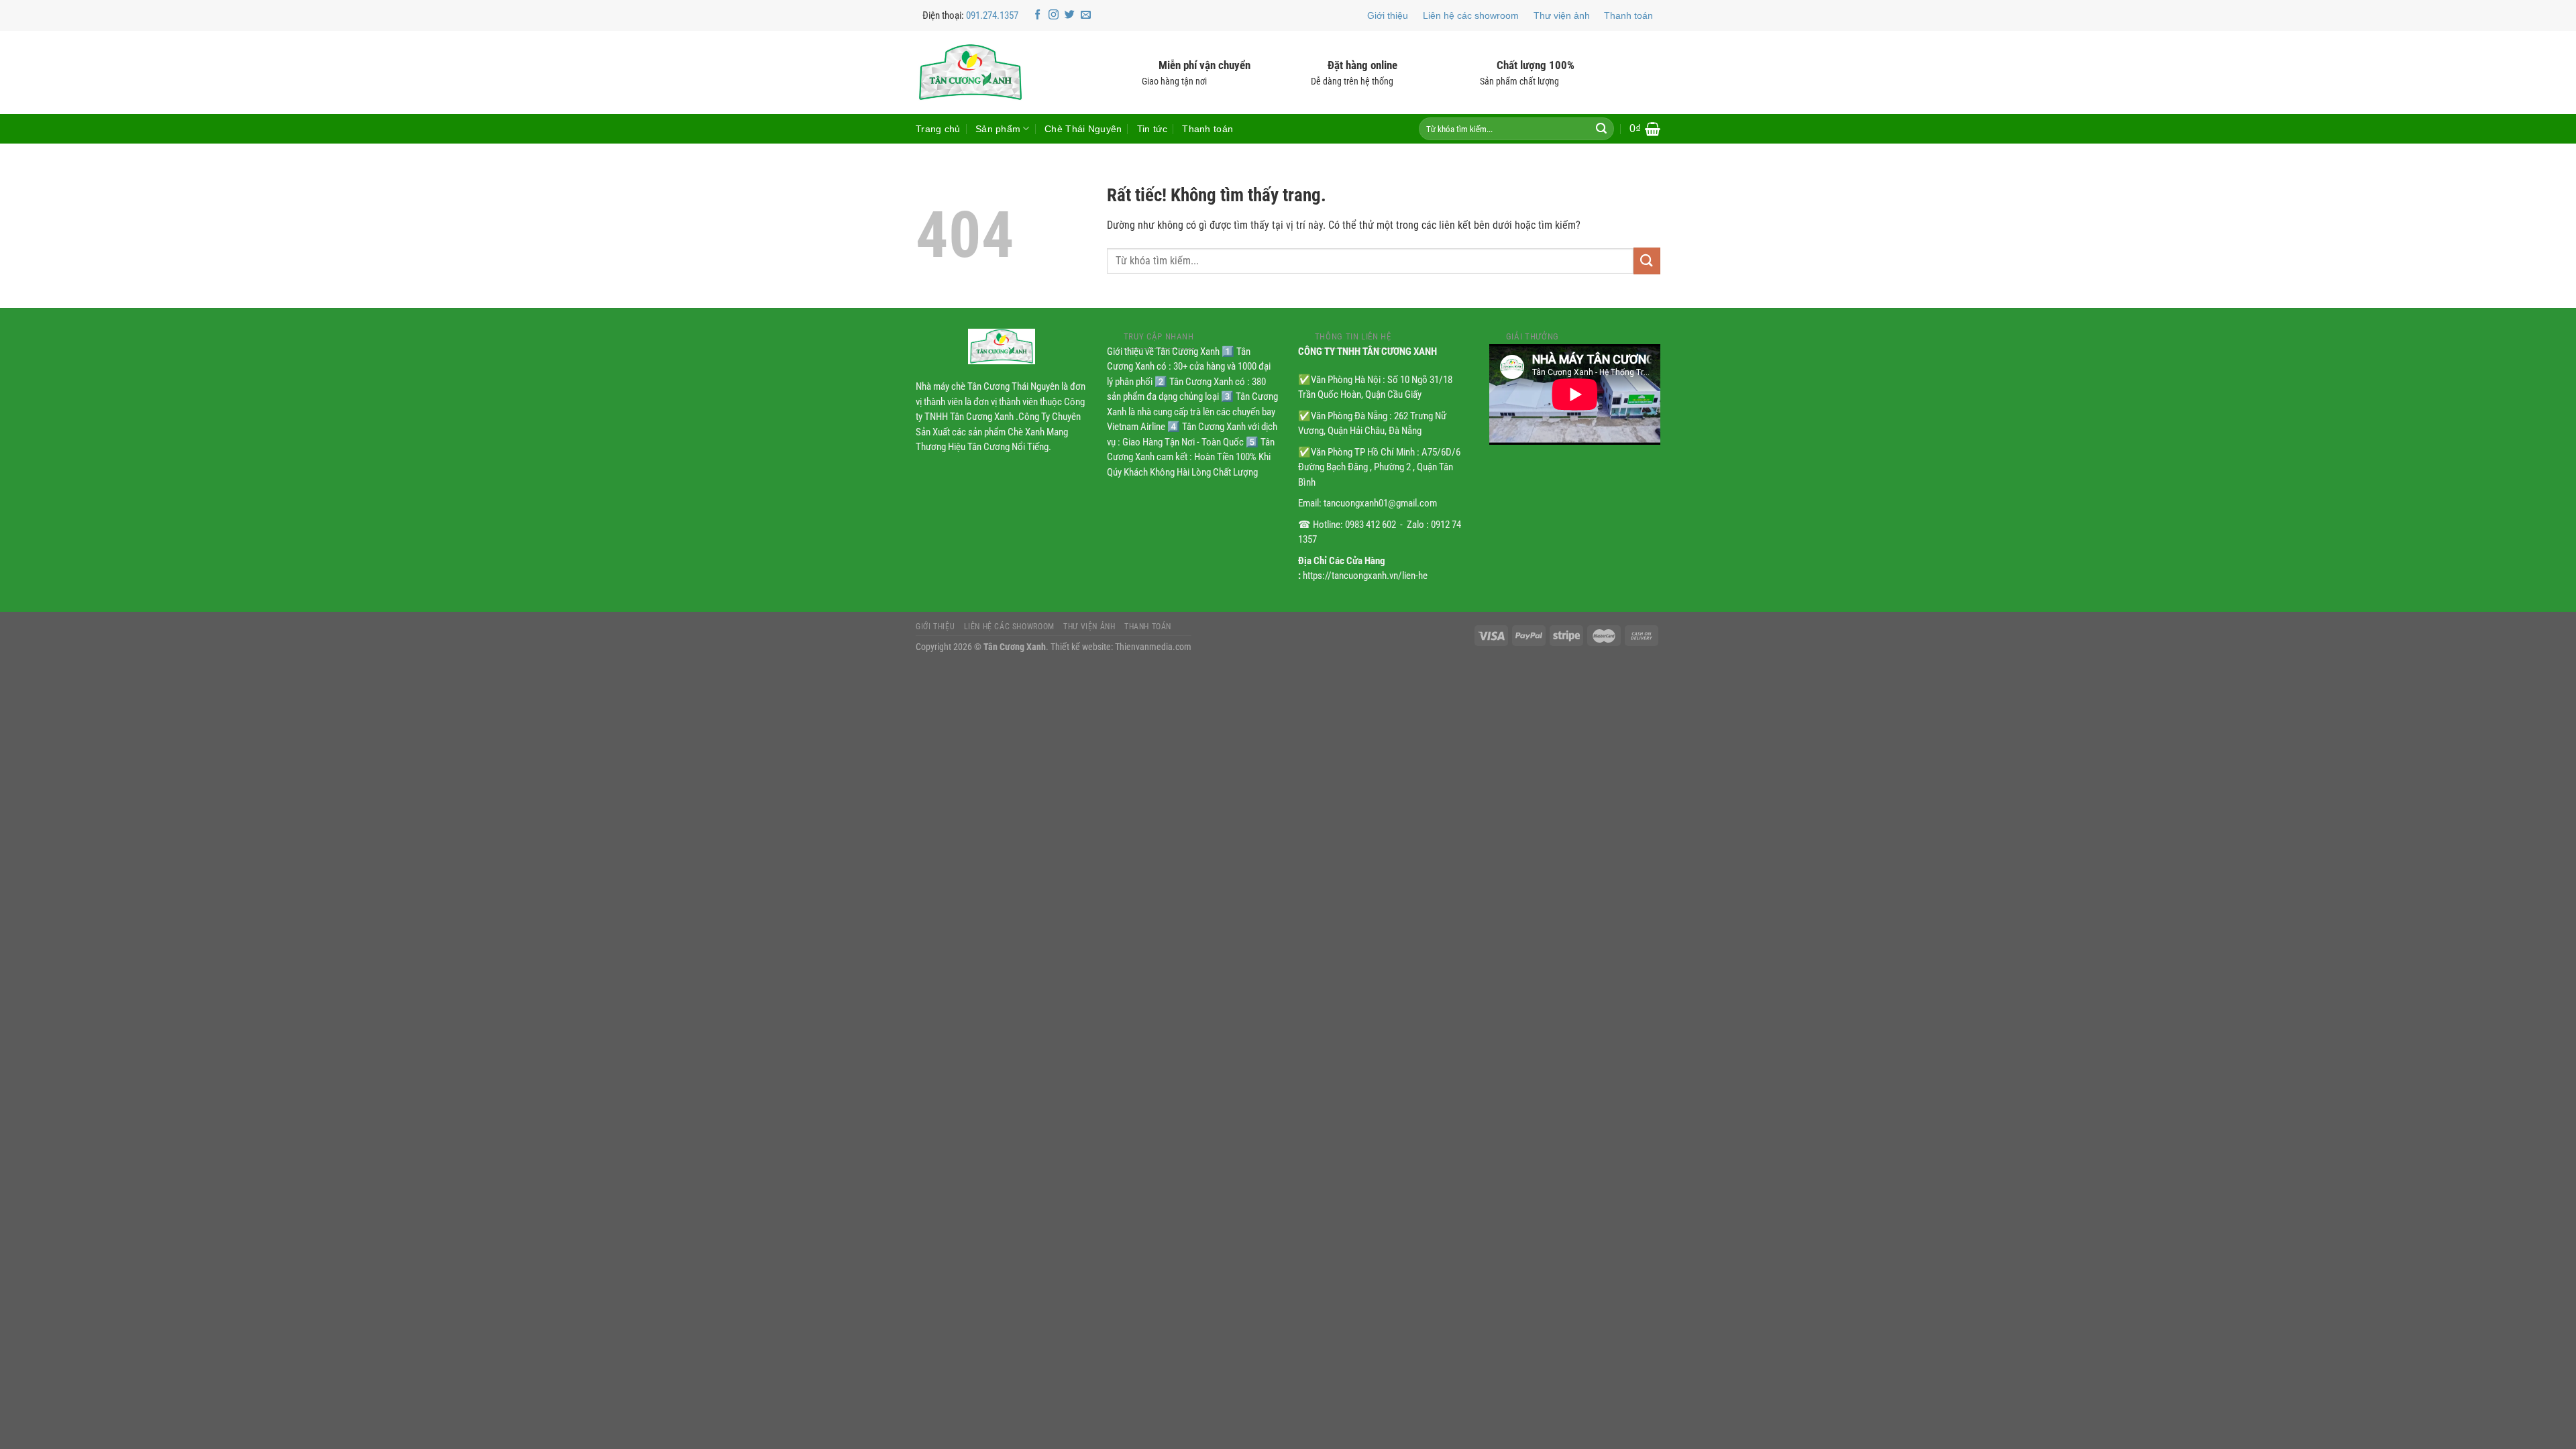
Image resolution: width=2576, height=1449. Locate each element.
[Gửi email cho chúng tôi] (1086, 15)
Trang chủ (938, 129)
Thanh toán (1628, 15)
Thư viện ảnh (1562, 15)
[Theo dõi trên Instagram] (1054, 15)
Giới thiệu (1388, 15)
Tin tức (1152, 129)
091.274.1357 (992, 15)
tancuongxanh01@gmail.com (1380, 503)
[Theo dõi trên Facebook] (1037, 15)
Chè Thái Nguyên (1083, 129)
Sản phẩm (998, 129)
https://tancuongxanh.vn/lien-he (1365, 576)
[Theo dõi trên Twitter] (1070, 15)
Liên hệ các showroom (1471, 15)
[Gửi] (1601, 129)
